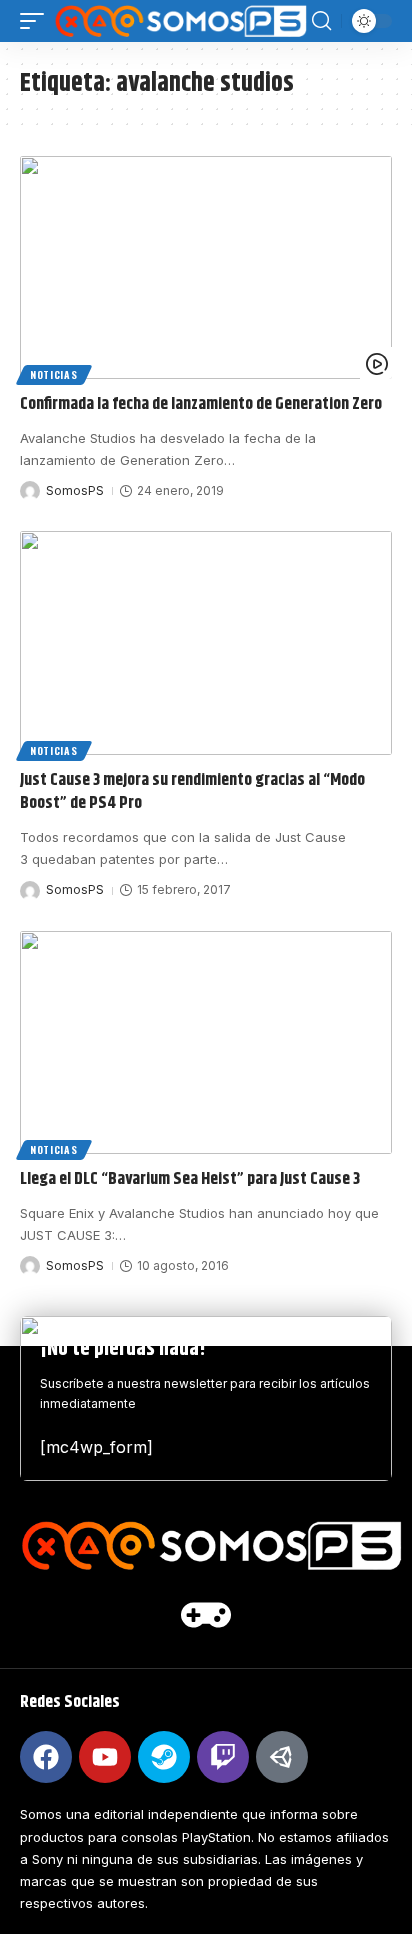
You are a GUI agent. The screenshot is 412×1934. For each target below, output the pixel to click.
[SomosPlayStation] (180, 21)
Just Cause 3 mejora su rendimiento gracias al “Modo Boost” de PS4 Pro (192, 792)
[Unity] (282, 1757)
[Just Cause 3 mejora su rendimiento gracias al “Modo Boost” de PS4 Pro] (206, 642)
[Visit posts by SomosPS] (30, 491)
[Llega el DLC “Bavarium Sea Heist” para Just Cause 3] (206, 1042)
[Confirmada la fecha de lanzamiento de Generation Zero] (206, 267)
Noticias (54, 374)
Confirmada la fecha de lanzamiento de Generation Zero (201, 404)
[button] (37, 21)
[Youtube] (105, 1757)
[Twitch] (223, 1757)
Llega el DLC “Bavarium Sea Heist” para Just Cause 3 (190, 1179)
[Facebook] (46, 1757)
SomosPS (75, 490)
